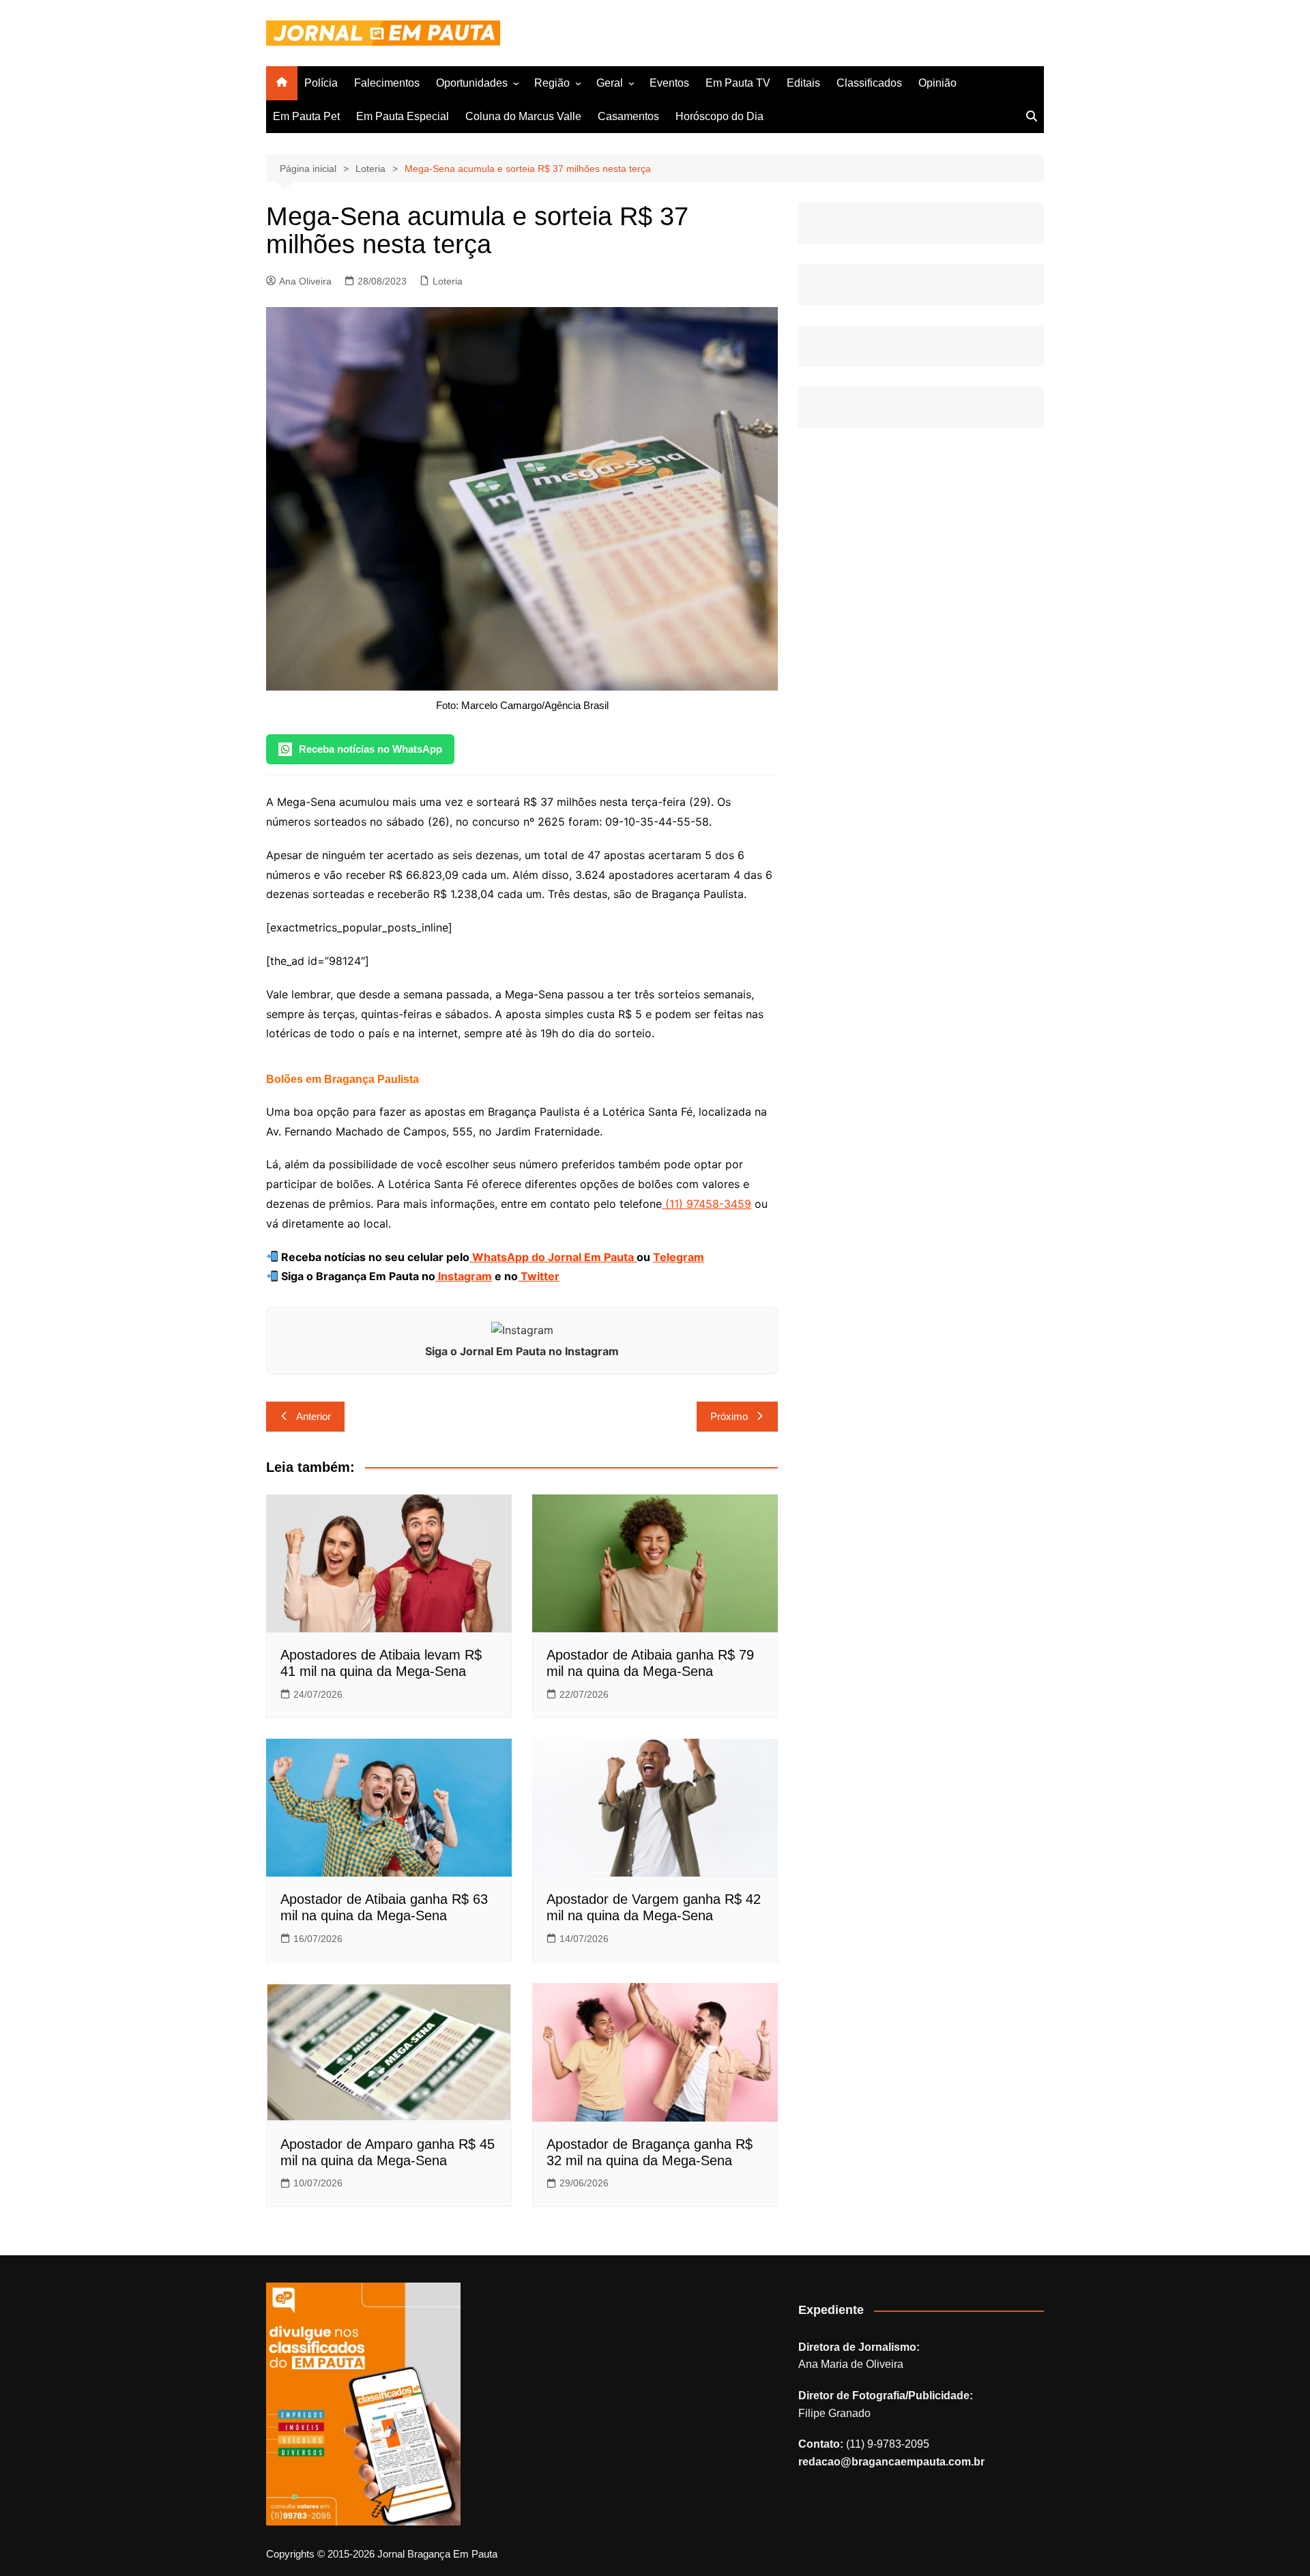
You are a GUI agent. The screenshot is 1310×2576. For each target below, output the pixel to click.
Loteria (448, 281)
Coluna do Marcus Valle (523, 116)
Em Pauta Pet (306, 116)
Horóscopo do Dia (719, 116)
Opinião (937, 83)
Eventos (669, 83)
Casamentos (628, 116)
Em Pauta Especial (403, 116)
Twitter (539, 1276)
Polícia (321, 83)
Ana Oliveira (305, 281)
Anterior (314, 1416)
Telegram (679, 1257)
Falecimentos (387, 83)
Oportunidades (472, 83)
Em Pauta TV (738, 83)
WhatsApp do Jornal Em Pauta (553, 1257)
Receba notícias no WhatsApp (370, 749)
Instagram (464, 1276)
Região (552, 83)
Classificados (869, 83)
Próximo (729, 1416)
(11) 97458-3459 (707, 1204)
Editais (803, 83)
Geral (610, 83)
